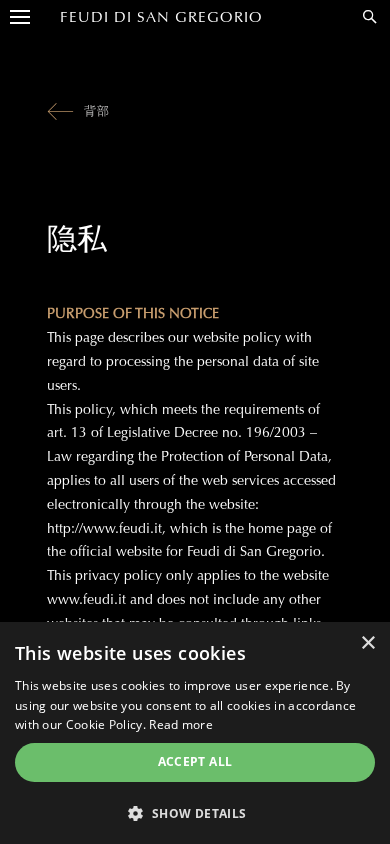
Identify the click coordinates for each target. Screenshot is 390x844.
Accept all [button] (195, 761)
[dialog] (195, 733)
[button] (195, 812)
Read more (181, 724)
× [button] (367, 643)
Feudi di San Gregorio (161, 17)
